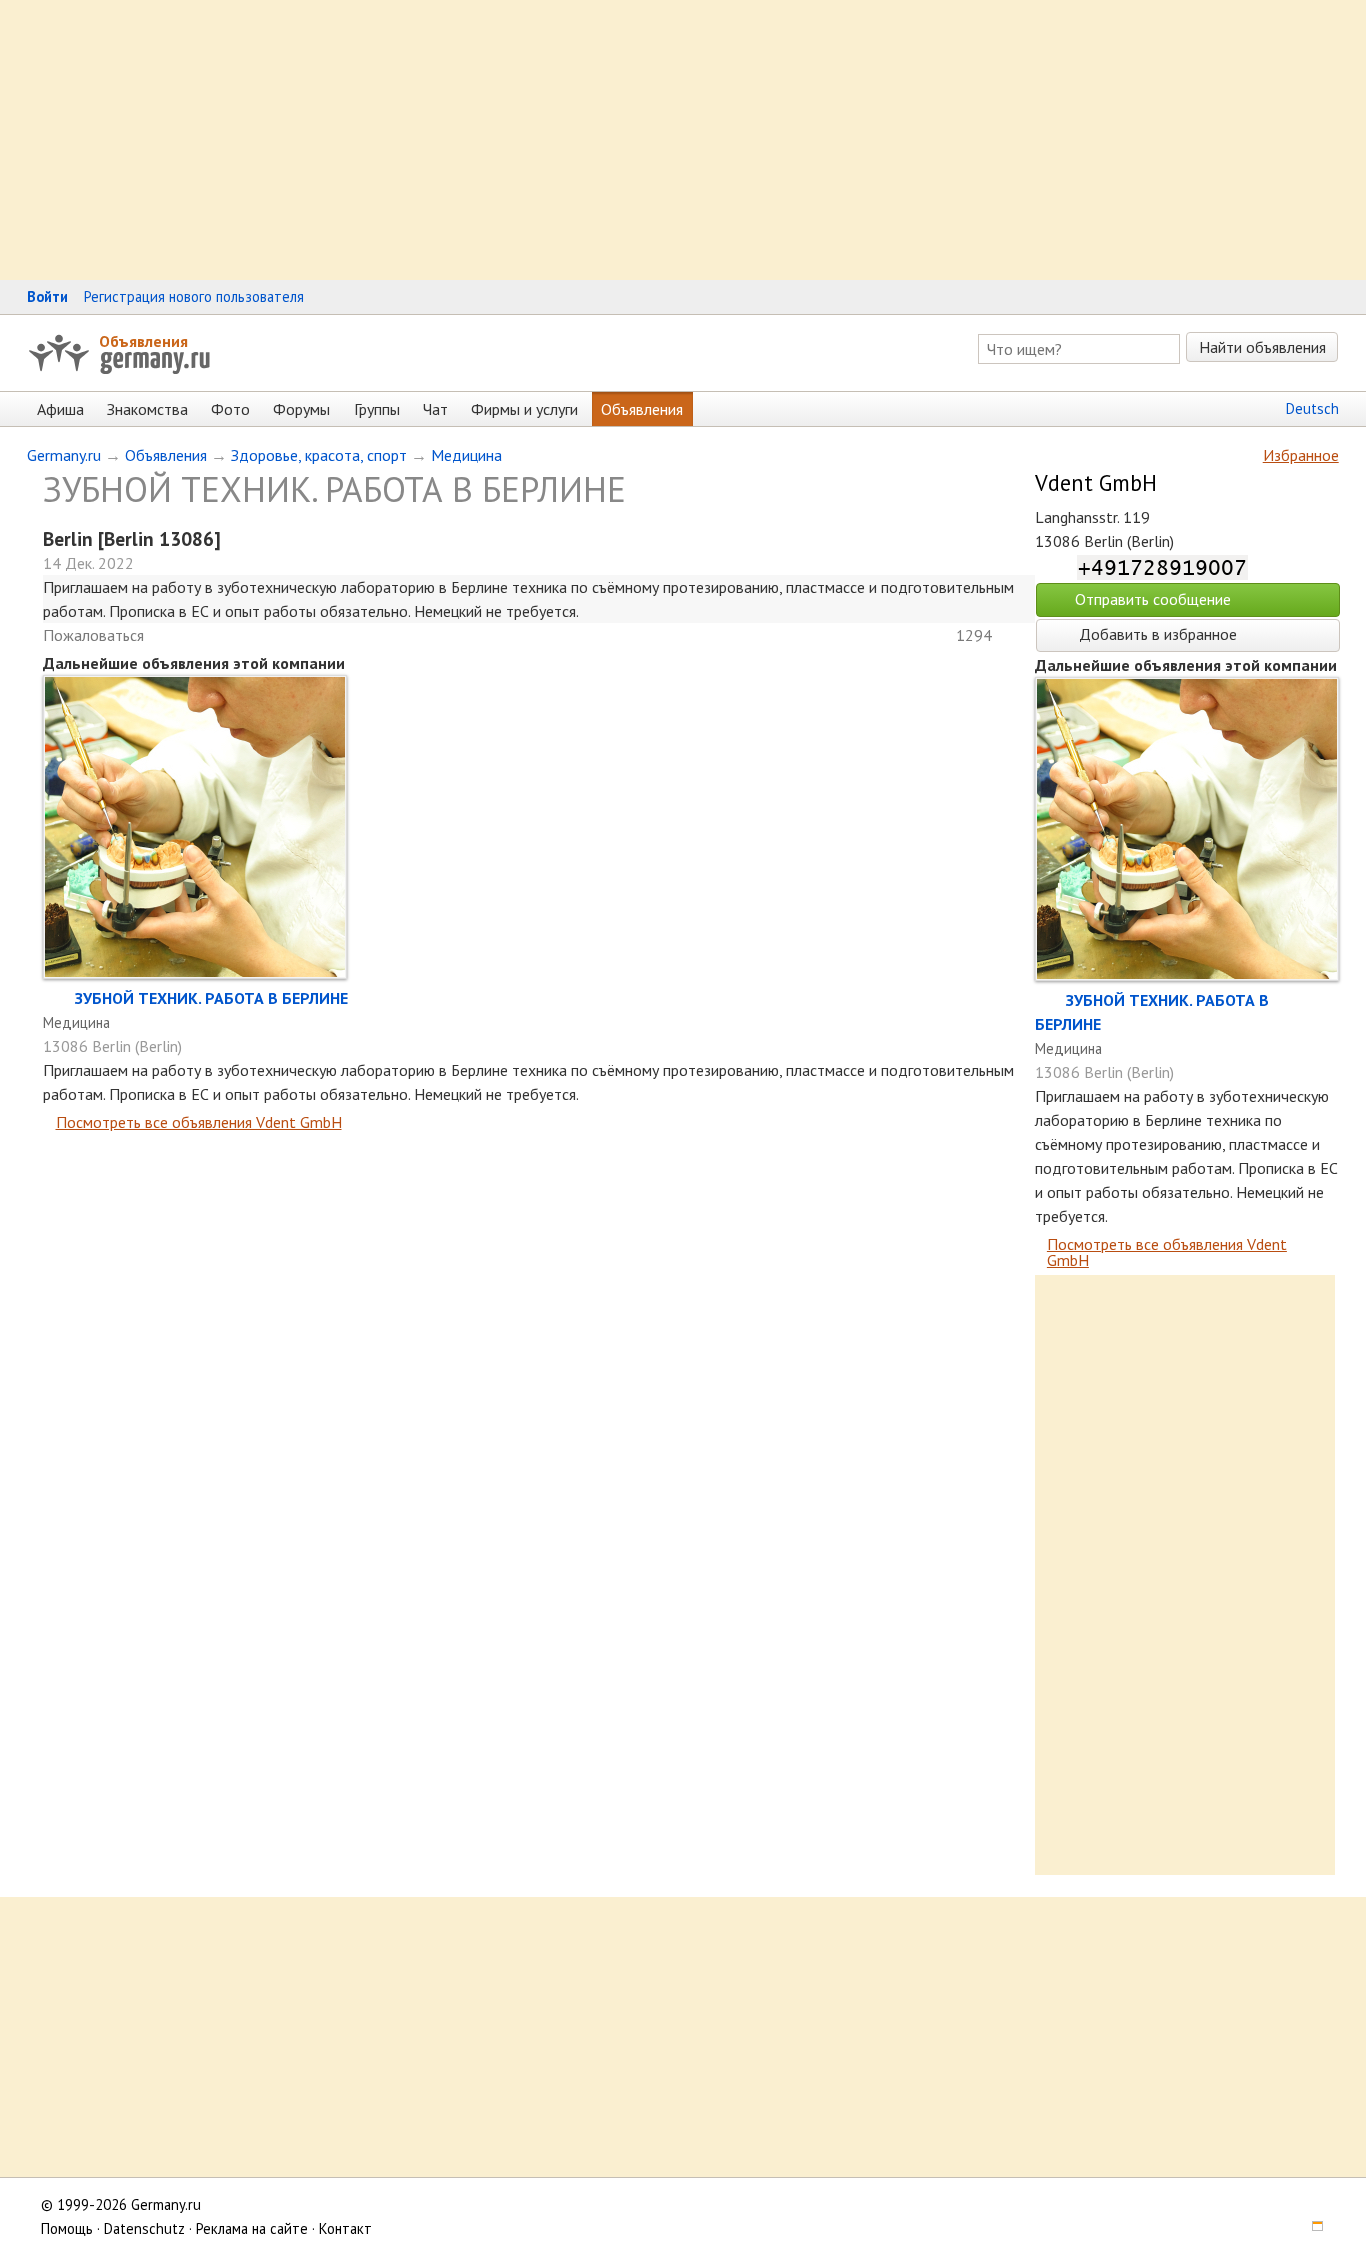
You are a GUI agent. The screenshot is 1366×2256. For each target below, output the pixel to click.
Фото (230, 409)
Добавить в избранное (1156, 634)
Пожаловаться (93, 635)
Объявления (143, 341)
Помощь (67, 2228)
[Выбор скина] (1310, 2228)
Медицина (466, 455)
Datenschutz (144, 2228)
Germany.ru (64, 455)
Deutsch (1312, 408)
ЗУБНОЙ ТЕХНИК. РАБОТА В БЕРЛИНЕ (211, 998)
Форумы (301, 409)
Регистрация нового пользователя (194, 296)
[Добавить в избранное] (58, 998)
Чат (435, 409)
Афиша (60, 409)
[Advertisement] (600, 140)
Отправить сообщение (1153, 599)
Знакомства (147, 409)
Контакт (345, 2228)
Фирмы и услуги (524, 409)
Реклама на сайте (252, 2228)
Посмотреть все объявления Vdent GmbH (199, 1122)
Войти (47, 296)
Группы (377, 409)
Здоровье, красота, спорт (319, 455)
